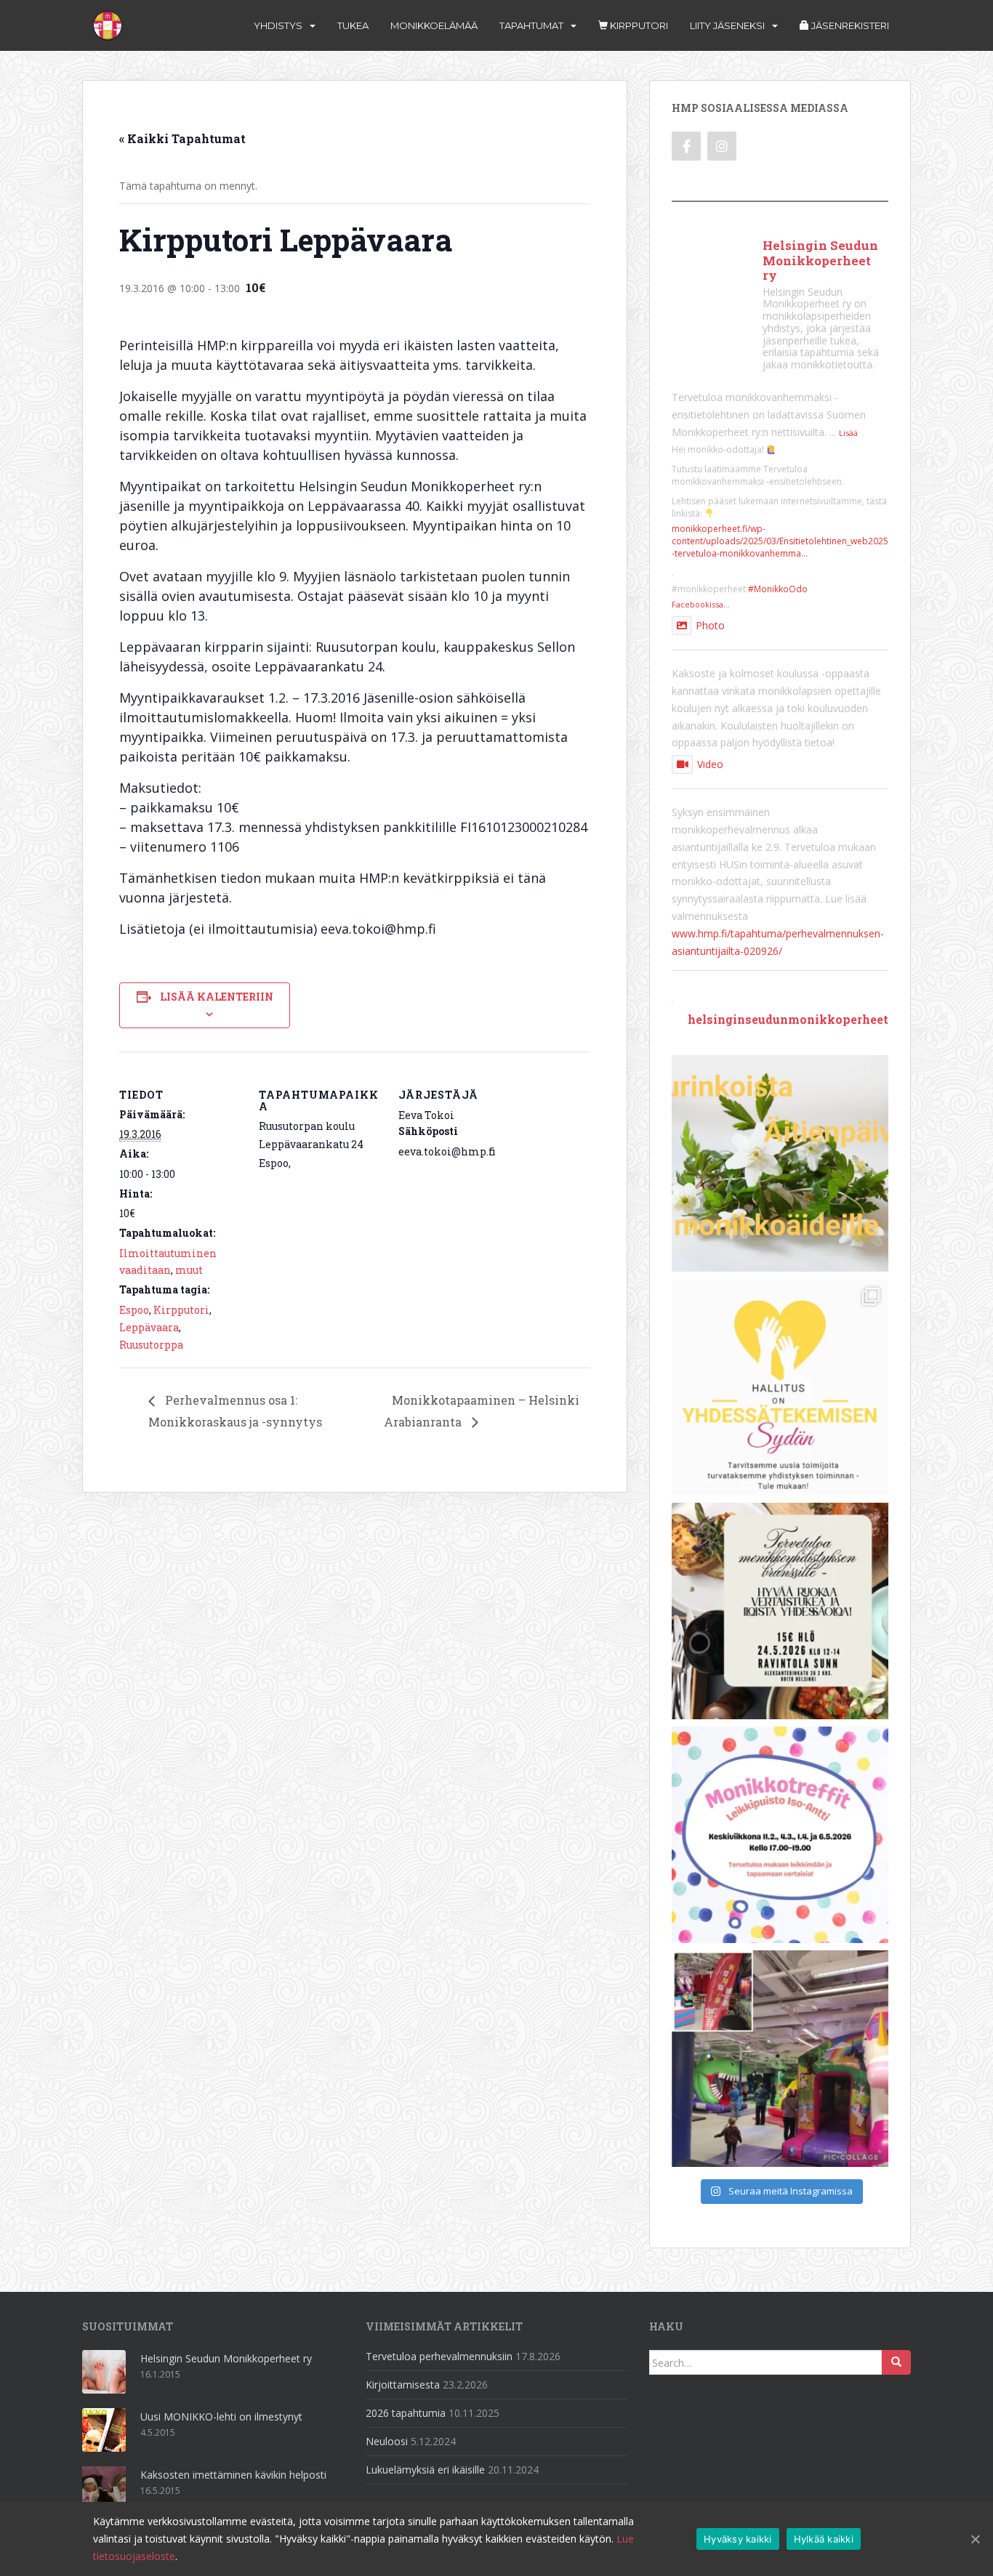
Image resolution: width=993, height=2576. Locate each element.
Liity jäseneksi (727, 25)
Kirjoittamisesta (403, 2385)
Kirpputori (638, 25)
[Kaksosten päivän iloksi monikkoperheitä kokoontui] (780, 2059)
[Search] (896, 2362)
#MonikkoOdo (778, 589)
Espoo (134, 1310)
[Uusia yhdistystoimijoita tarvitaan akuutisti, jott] (780, 1387)
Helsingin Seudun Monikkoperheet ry (226, 2358)
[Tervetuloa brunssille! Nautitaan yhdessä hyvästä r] (780, 1611)
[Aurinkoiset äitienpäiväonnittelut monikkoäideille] (780, 1163)
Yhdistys (278, 25)
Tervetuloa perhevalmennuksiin (439, 2356)
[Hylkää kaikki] (975, 2539)
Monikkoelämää (434, 25)
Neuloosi (387, 2441)
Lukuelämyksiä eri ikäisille (425, 2470)
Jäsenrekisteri (849, 25)
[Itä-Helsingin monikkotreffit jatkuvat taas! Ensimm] (780, 1835)
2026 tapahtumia (406, 2413)
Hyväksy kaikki (738, 2539)
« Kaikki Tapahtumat (182, 138)
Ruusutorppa (151, 1345)
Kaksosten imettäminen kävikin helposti (233, 2475)
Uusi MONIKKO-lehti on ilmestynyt (221, 2416)
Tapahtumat (531, 25)
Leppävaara (149, 1327)
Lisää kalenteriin (217, 997)
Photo (710, 625)
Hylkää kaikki (824, 2539)
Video (710, 764)
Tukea (353, 25)
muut (189, 1270)
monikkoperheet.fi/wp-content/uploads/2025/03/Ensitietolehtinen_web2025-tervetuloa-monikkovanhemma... (780, 541)
